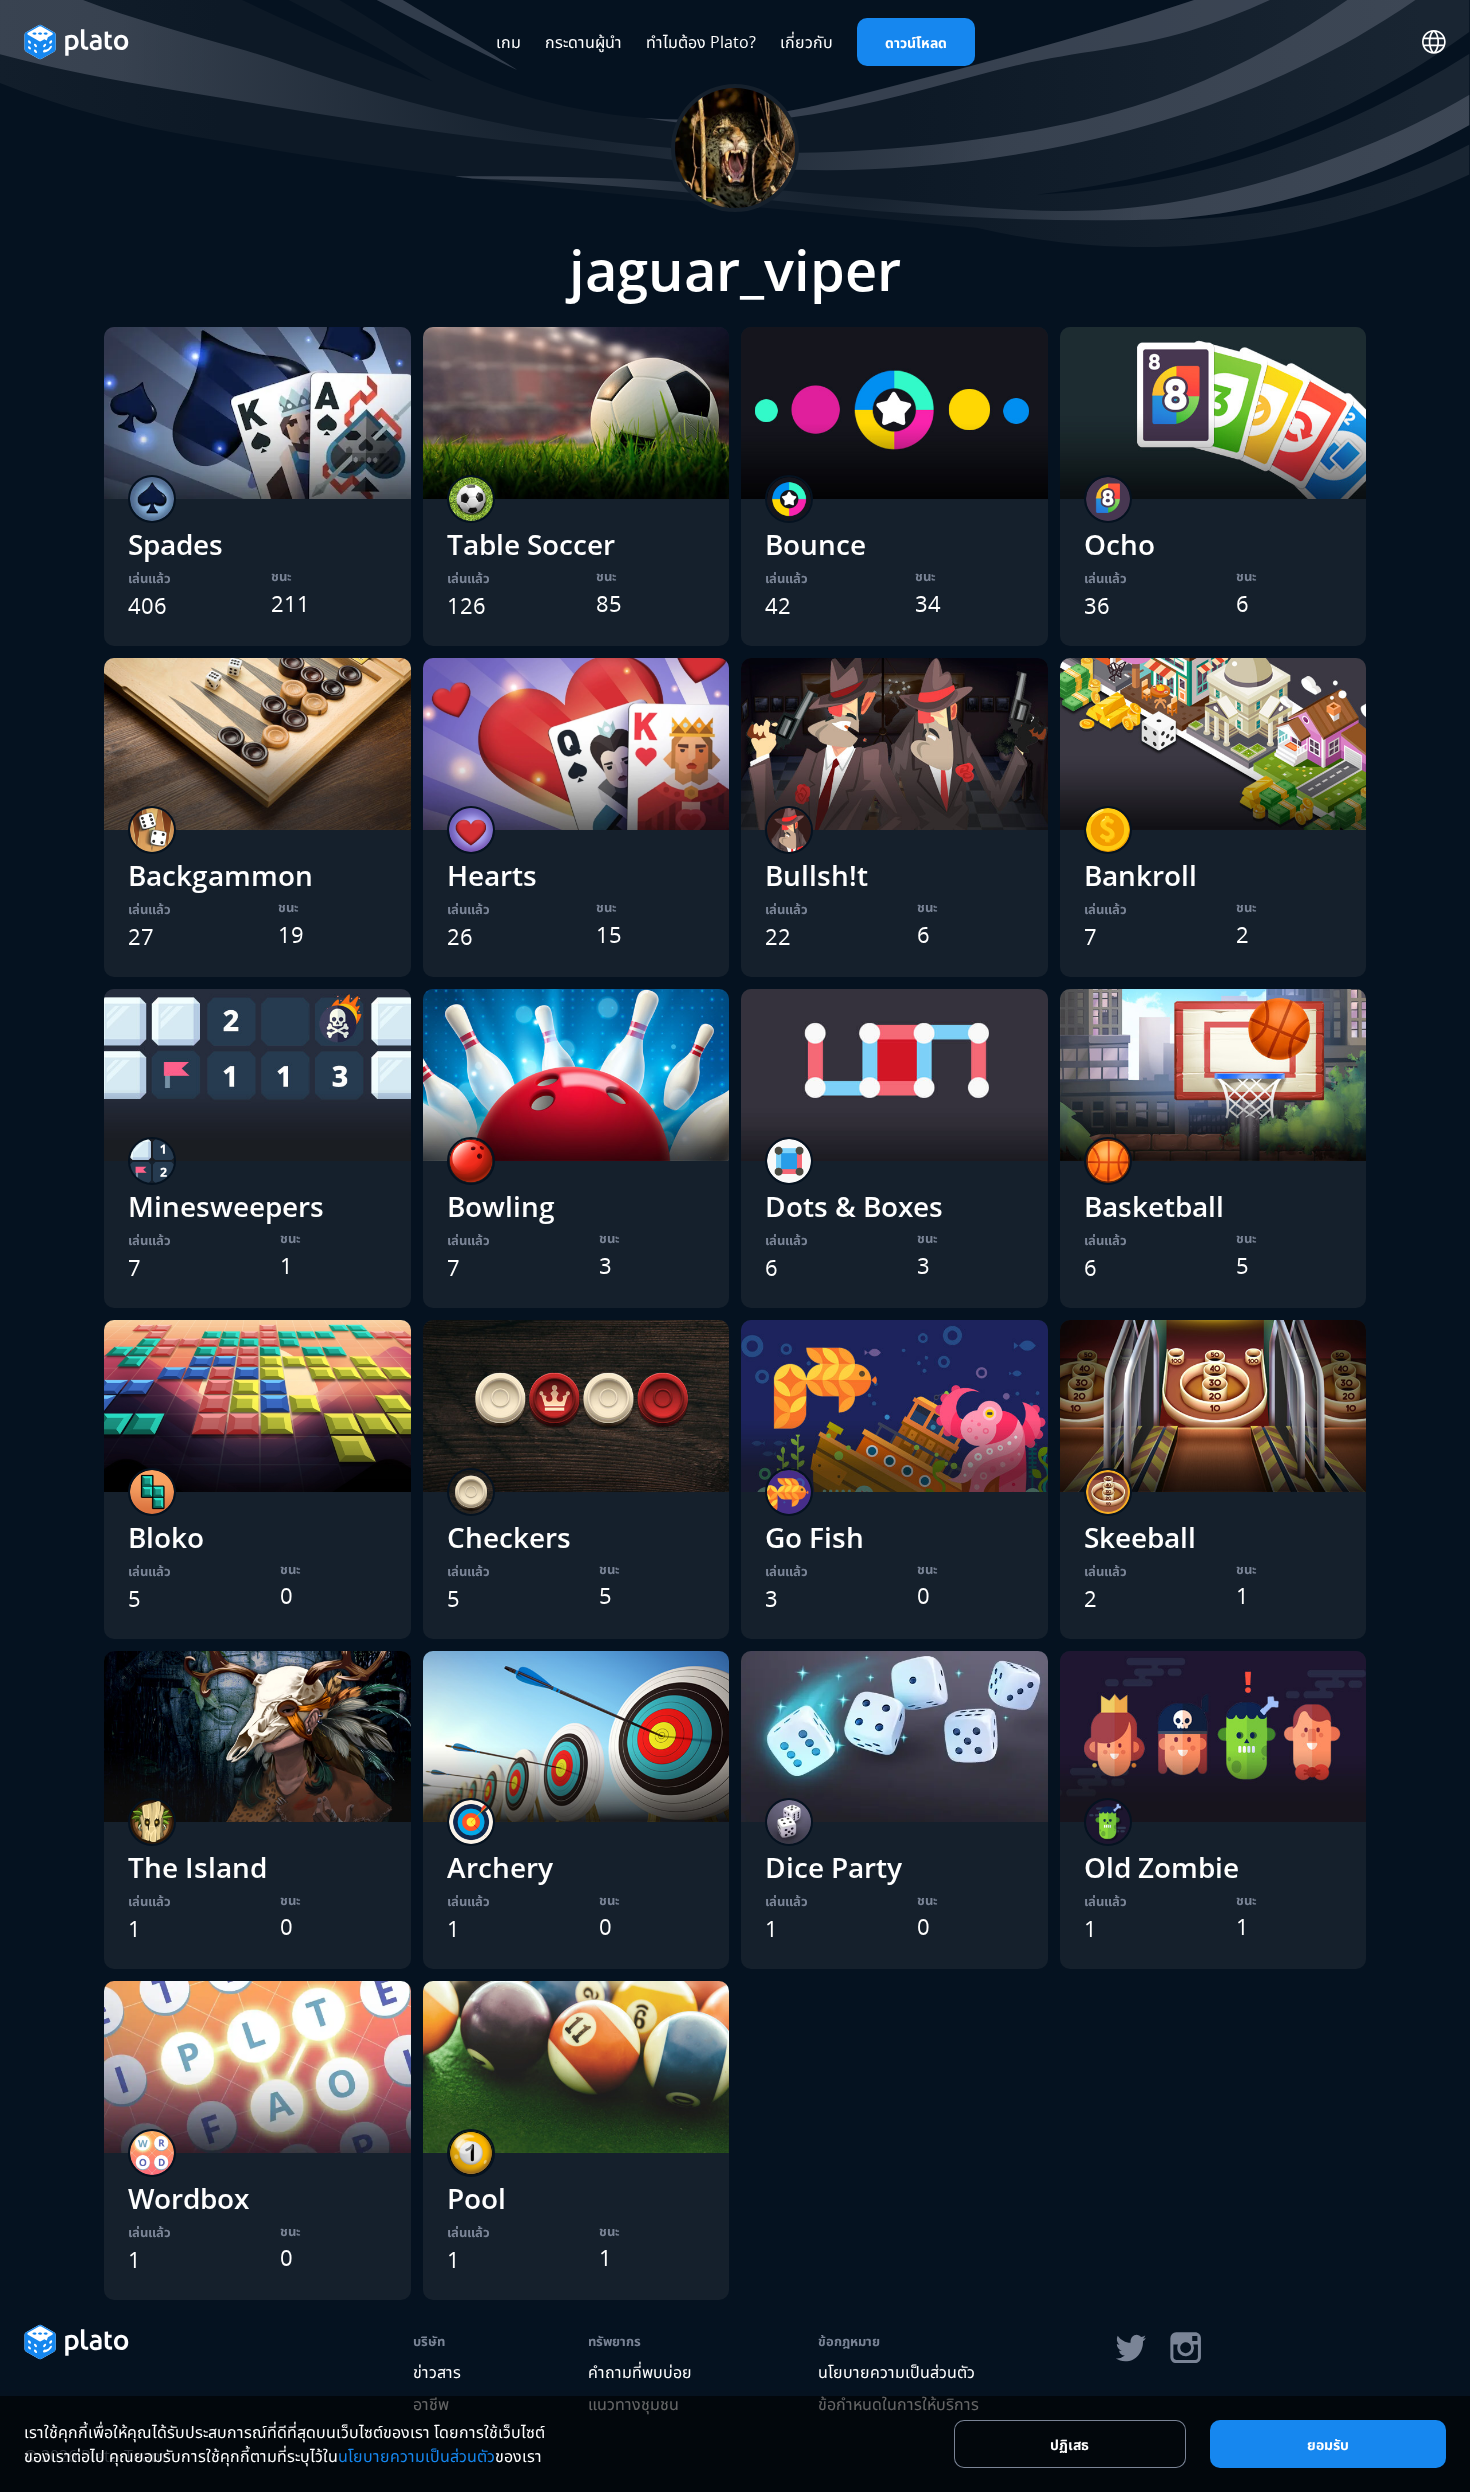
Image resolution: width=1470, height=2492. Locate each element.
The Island (197, 1867)
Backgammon (220, 875)
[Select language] (1434, 42)
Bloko (166, 1537)
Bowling (501, 1206)
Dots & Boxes (854, 1206)
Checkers (509, 1537)
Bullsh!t (816, 875)
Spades (175, 544)
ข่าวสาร (437, 2372)
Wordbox (188, 2198)
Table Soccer (531, 544)
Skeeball (1140, 1537)
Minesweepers (226, 1206)
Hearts (492, 875)
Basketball (1154, 1206)
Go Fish (814, 1537)
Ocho (1119, 544)
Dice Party (833, 1867)
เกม (508, 42)
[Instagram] (1186, 2348)
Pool (476, 2198)
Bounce (815, 544)
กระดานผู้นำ (583, 42)
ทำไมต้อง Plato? (701, 42)
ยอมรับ (1328, 2444)
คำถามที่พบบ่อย (640, 2372)
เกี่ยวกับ (806, 42)
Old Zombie (1161, 1867)
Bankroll (1140, 875)
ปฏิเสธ (1069, 2444)
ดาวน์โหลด (916, 42)
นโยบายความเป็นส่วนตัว (896, 2372)
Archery (500, 1867)
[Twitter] (1130, 2348)
